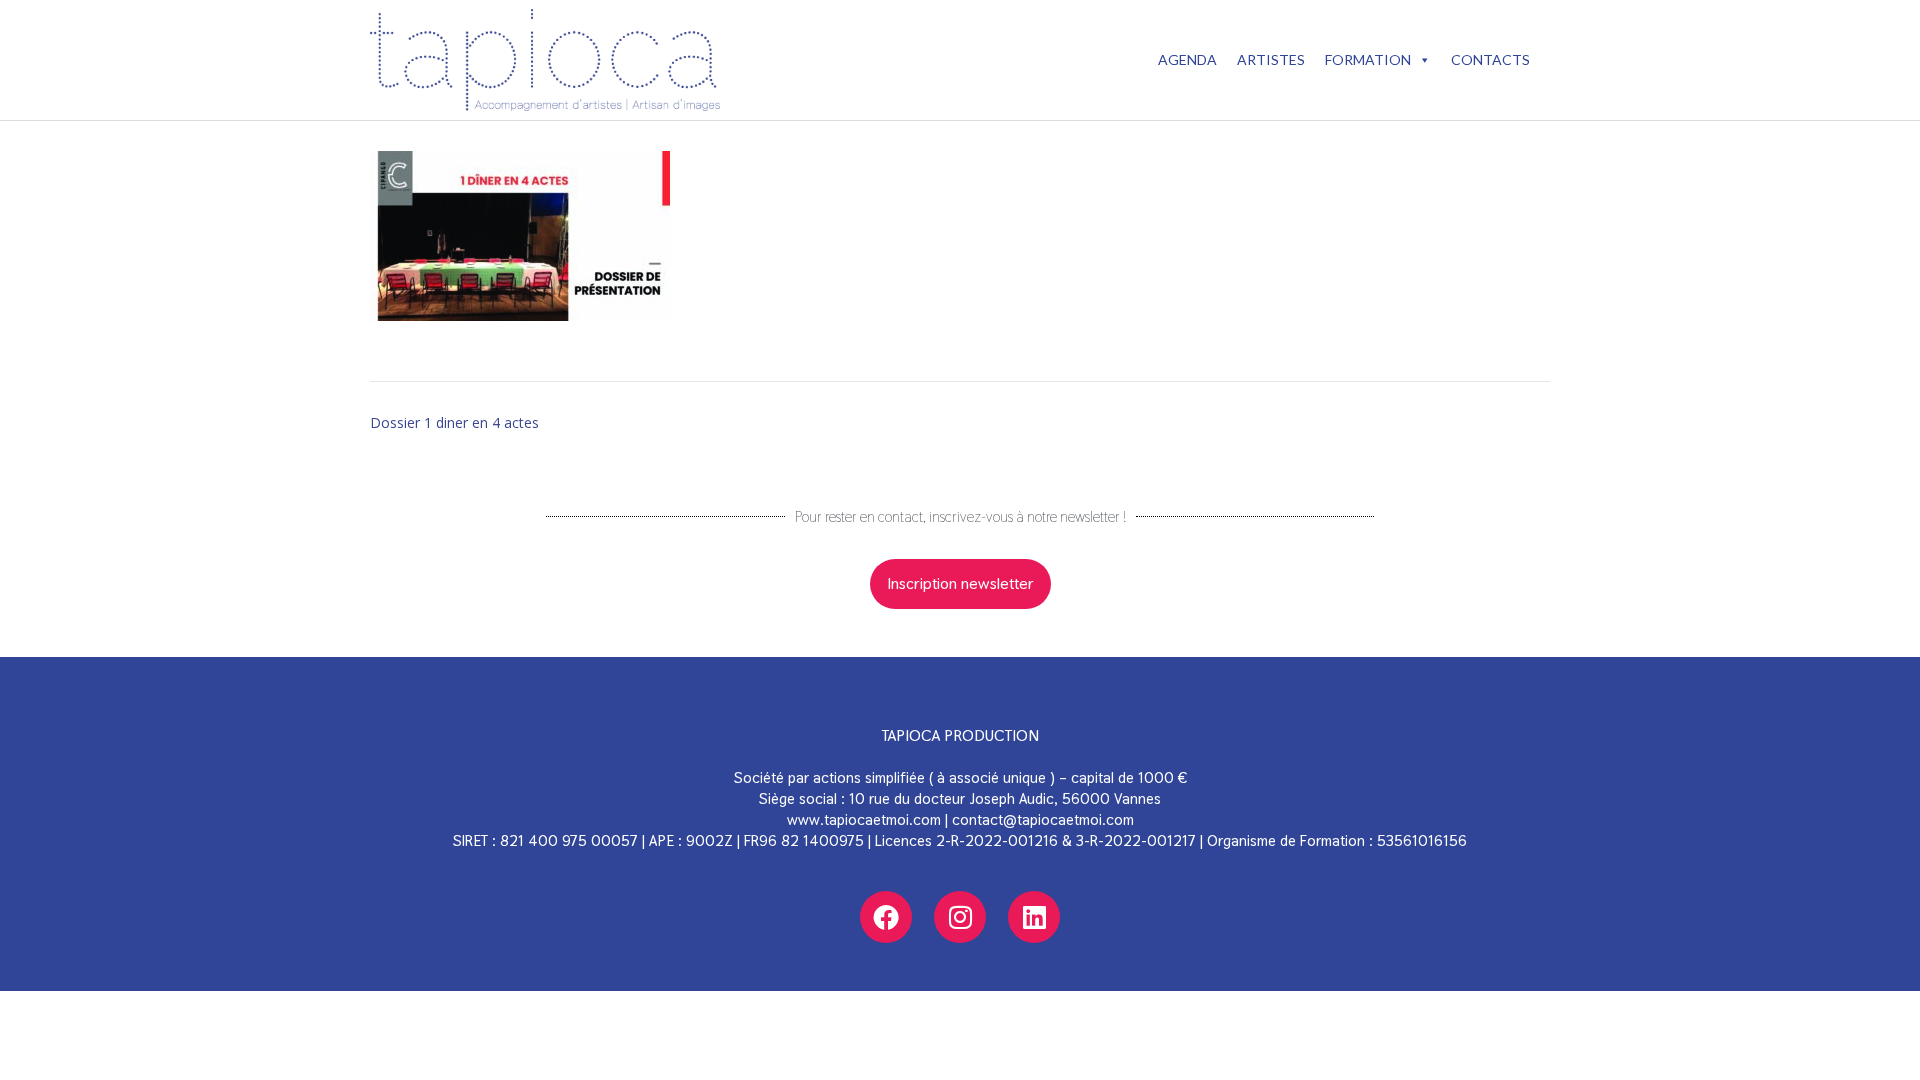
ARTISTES (1271, 59)
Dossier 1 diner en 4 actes (454, 422)
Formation (1368, 59)
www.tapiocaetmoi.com (864, 819)
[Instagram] (960, 917)
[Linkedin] (1034, 917)
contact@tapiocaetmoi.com (1043, 819)
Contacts (1490, 59)
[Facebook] (886, 917)
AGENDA (1187, 59)
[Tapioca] (545, 60)
